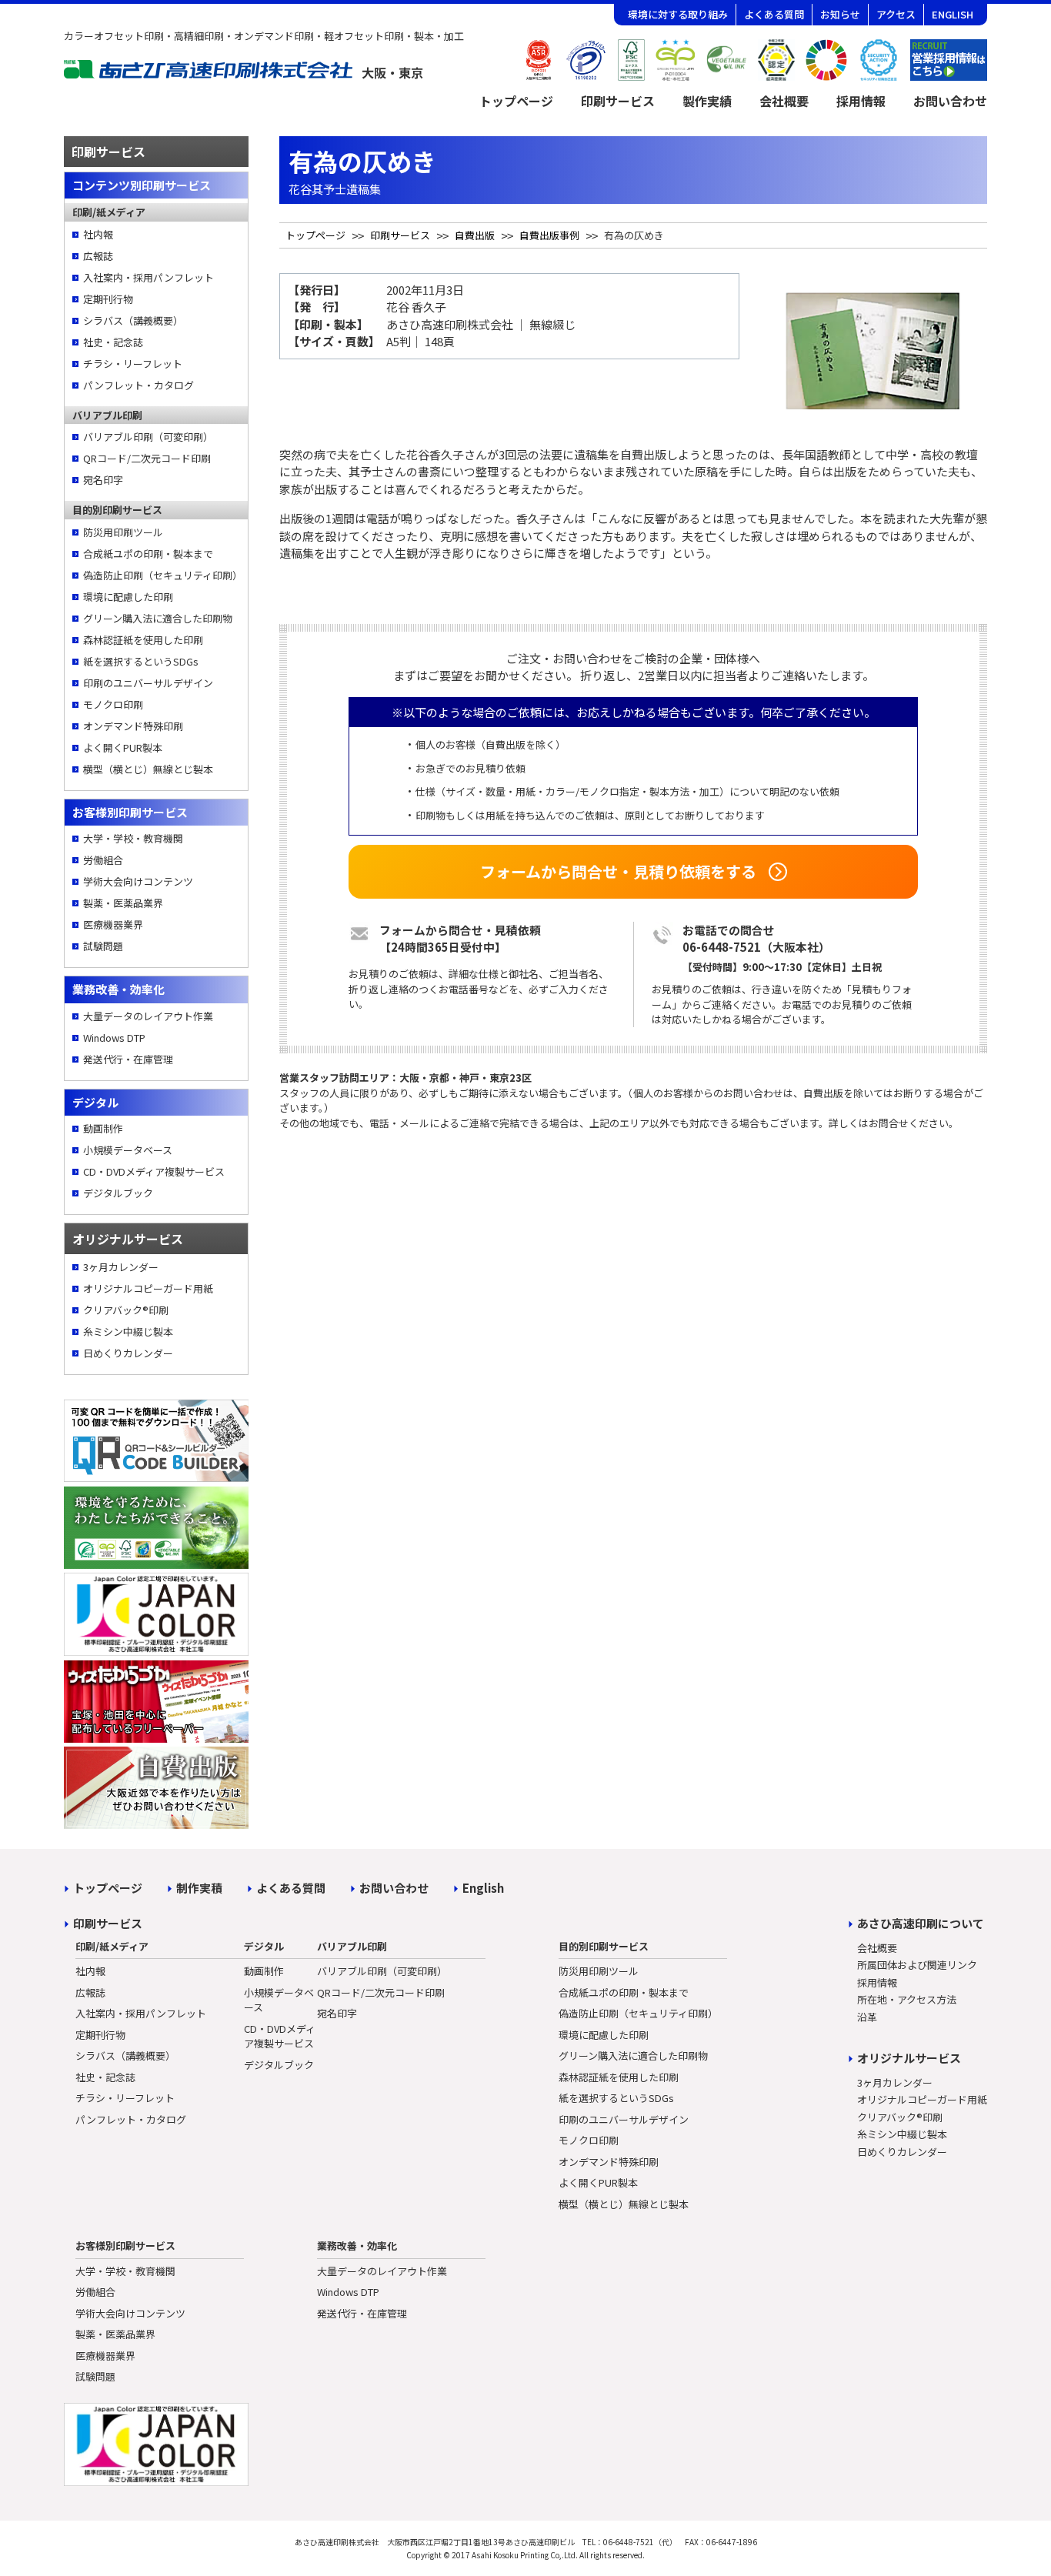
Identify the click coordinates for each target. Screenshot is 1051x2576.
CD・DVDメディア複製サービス (154, 1171)
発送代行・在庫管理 (128, 1059)
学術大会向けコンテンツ (138, 881)
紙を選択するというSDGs (141, 661)
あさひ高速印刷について (921, 1923)
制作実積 (199, 1888)
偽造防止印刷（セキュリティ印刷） (162, 575)
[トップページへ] (244, 74)
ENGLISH (953, 14)
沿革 (867, 2017)
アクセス (896, 14)
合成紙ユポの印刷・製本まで (148, 554)
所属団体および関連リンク (917, 1965)
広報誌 (98, 256)
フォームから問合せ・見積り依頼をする (618, 871)
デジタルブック (118, 1193)
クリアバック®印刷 (126, 1310)
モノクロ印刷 (113, 704)
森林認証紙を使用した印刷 (143, 640)
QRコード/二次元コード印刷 (147, 458)
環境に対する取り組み (678, 14)
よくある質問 (774, 14)
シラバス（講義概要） (133, 320)
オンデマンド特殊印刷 (133, 726)
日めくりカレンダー (128, 1353)
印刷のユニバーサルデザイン (148, 683)
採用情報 (861, 101)
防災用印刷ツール (123, 532)
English (483, 1888)
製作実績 (707, 101)
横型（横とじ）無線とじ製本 (148, 769)
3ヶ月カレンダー (121, 1267)
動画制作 (103, 1128)
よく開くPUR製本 (123, 747)
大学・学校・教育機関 (133, 838)
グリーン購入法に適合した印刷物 (158, 618)
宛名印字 (103, 480)
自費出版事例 (549, 235)
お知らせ (840, 14)
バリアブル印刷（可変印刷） (148, 437)
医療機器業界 (113, 924)
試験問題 (103, 946)
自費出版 (475, 235)
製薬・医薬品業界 (123, 903)
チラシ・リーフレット (133, 364)
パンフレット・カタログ (138, 385)
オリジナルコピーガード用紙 (148, 1288)
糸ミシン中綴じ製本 (128, 1331)
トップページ (516, 101)
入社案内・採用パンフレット (148, 277)
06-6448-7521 (722, 947)
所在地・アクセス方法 (907, 1999)
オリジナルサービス (909, 2058)
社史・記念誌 (113, 342)
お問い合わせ (950, 101)
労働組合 (103, 860)
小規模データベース (128, 1150)
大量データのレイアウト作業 (148, 1016)
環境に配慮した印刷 (128, 597)
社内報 (98, 234)
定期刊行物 (108, 299)
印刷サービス (618, 101)
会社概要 (784, 101)
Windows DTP (114, 1038)
